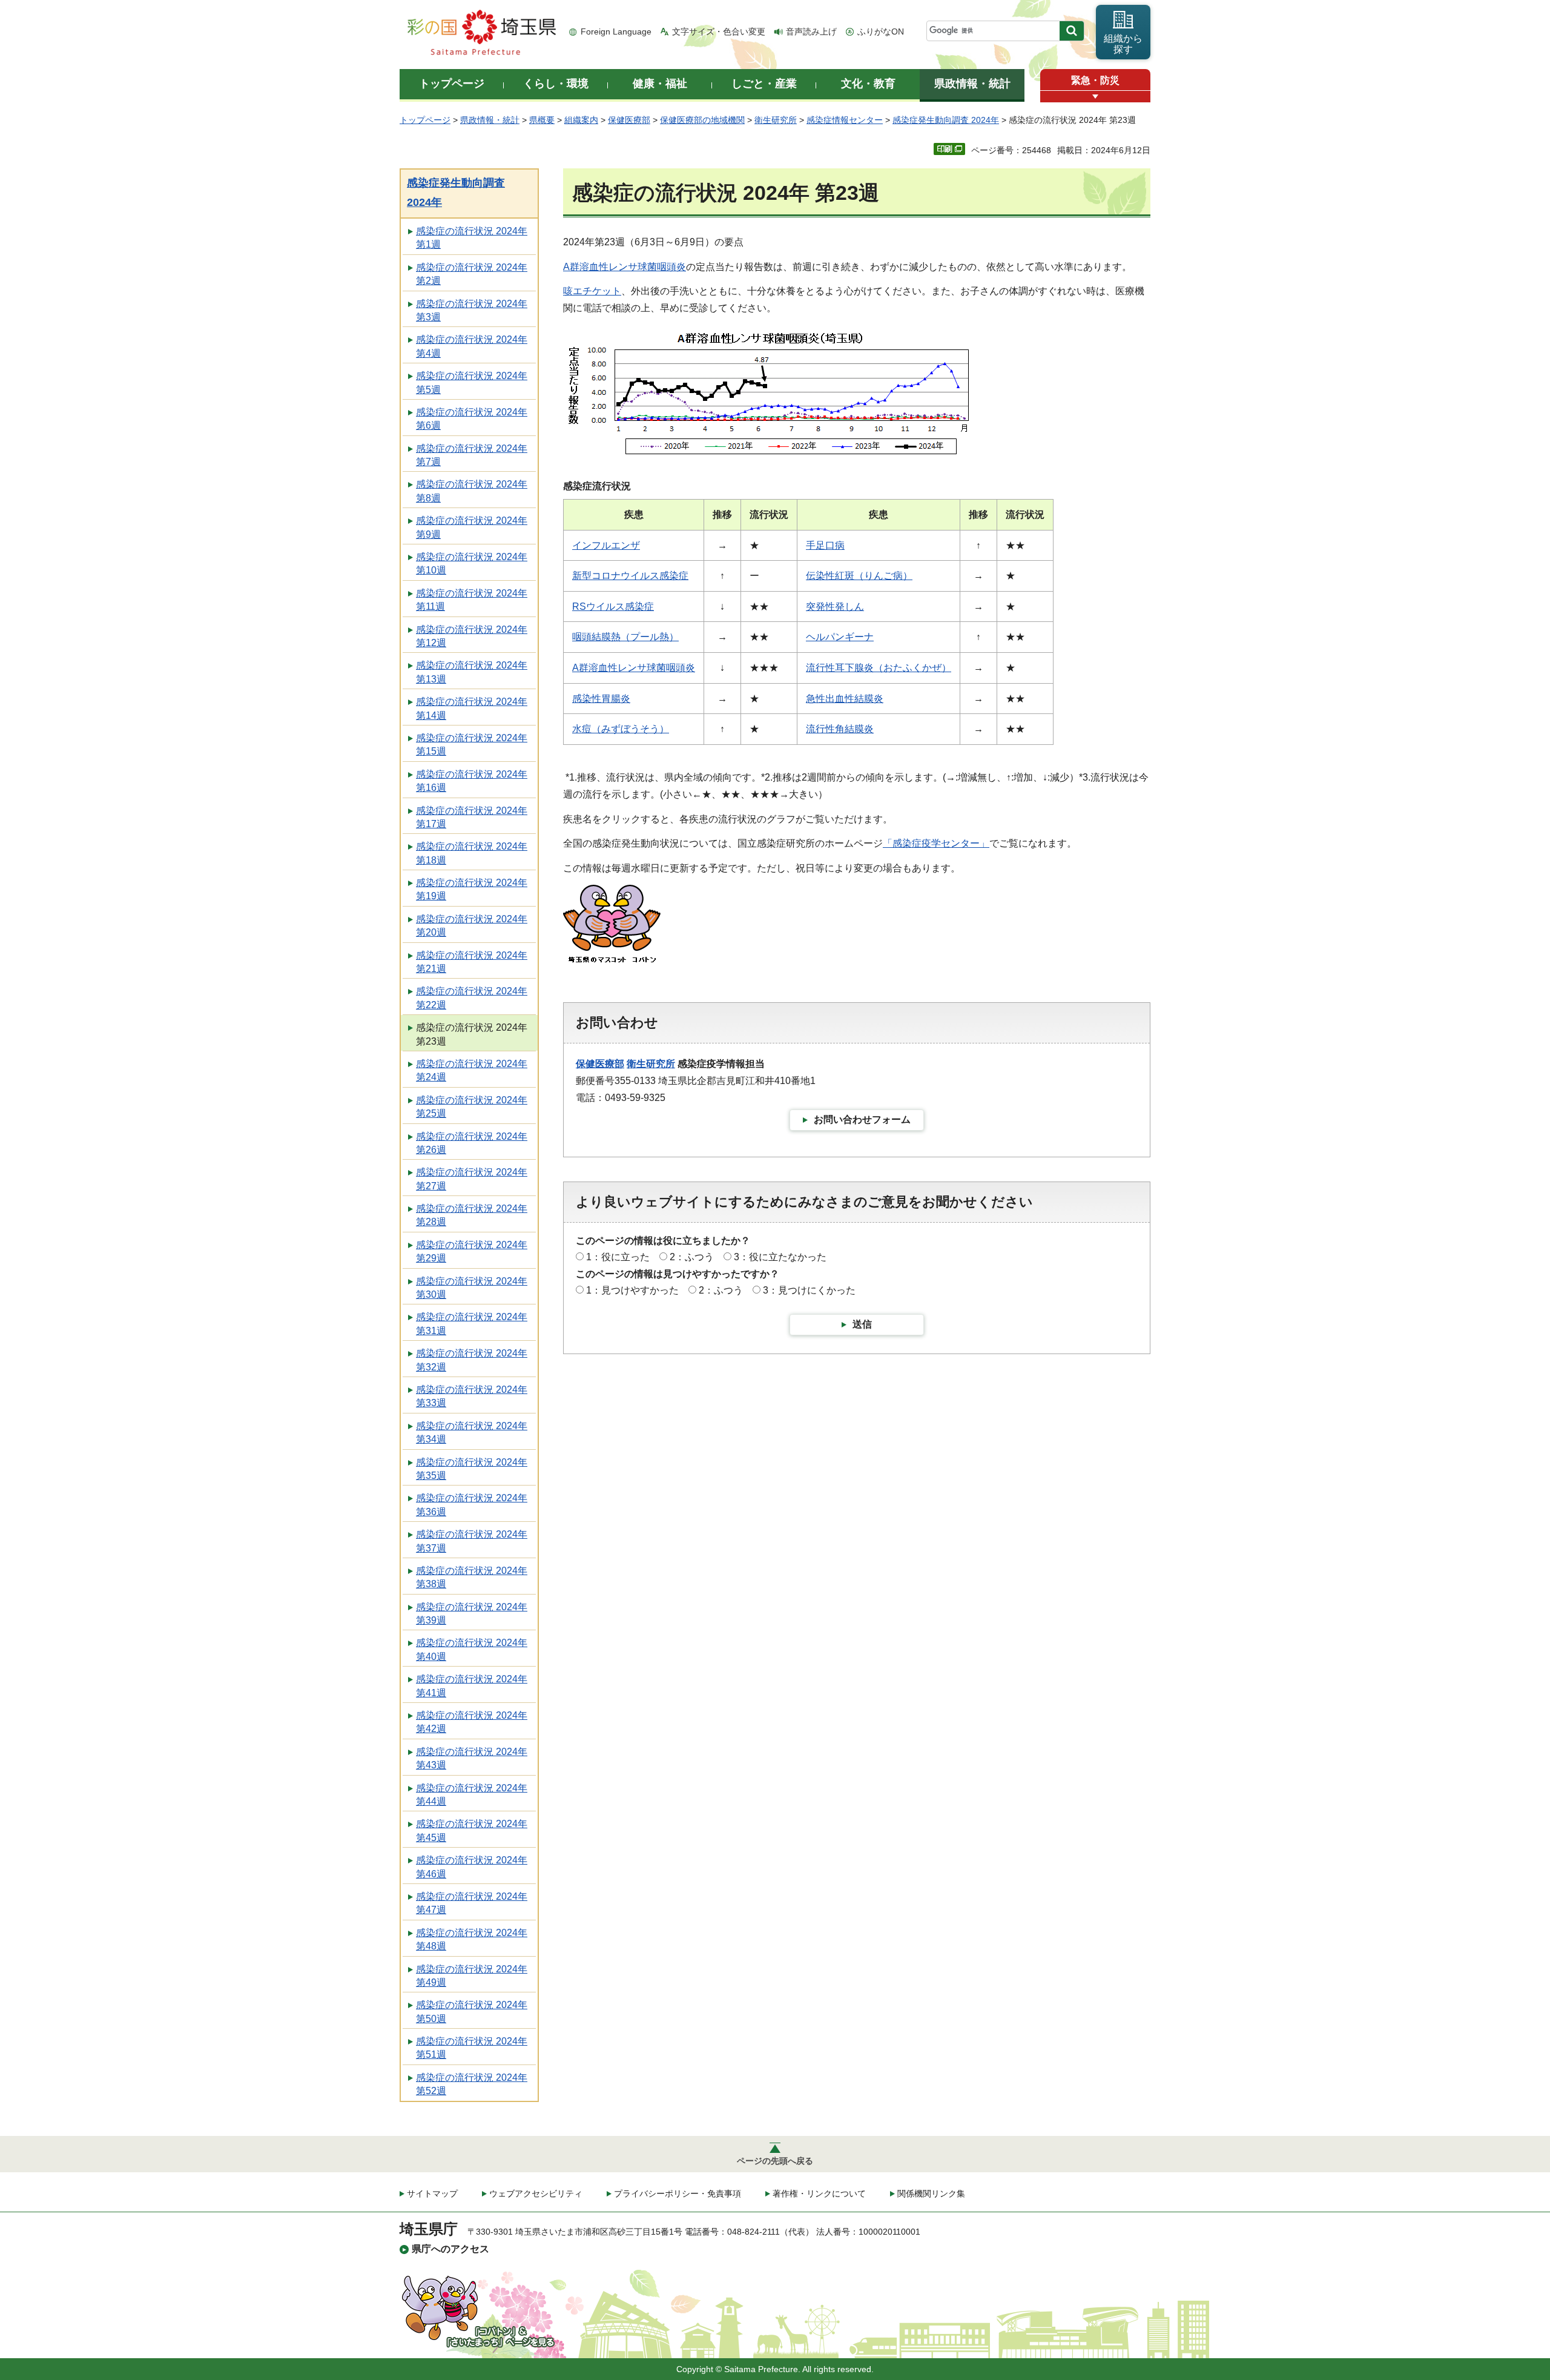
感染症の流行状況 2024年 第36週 (472, 1505)
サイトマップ (432, 2193)
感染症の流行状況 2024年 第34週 (472, 1433)
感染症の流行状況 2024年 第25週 (472, 1107)
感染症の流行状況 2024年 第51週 (472, 2048)
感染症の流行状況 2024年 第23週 (472, 1034)
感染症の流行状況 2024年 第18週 (472, 853)
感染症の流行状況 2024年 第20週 (472, 926)
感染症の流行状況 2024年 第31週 (472, 1324)
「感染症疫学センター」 (936, 843)
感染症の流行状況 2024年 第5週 (472, 382)
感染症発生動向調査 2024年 (946, 120)
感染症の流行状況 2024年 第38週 (472, 1577)
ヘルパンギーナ (840, 637)
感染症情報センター (845, 120)
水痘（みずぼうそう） (621, 729)
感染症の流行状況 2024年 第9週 (472, 527)
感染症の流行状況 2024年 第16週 (472, 781)
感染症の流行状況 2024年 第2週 (472, 274)
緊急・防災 (1095, 80)
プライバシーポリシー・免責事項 (678, 2193)
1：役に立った (618, 1257)
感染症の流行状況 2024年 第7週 (472, 455)
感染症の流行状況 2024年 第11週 (472, 600)
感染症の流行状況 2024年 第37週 (472, 1541)
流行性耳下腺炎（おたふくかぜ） (879, 668)
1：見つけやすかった (632, 1290)
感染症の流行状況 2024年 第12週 (472, 636)
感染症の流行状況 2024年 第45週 (472, 1830)
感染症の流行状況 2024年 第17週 (472, 817)
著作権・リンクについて (819, 2193)
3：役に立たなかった (780, 1257)
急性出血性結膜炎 (845, 699)
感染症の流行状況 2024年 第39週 (472, 1614)
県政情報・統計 (490, 120)
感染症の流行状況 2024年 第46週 (472, 1867)
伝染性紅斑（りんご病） (859, 576)
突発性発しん (835, 607)
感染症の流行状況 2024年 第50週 (472, 2011)
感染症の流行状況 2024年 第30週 (472, 1288)
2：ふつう (692, 1257)
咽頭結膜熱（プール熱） (625, 637)
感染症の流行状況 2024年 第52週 (472, 2084)
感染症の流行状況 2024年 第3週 (472, 310)
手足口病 (825, 545)
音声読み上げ (811, 31)
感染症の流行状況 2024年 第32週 (472, 1360)
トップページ (425, 120)
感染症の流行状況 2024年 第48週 (472, 1939)
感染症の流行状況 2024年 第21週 (472, 962)
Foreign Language (616, 31)
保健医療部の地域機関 (702, 120)
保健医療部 (629, 120)
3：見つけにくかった (809, 1290)
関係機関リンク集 (931, 2193)
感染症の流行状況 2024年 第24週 (472, 1070)
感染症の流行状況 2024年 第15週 (472, 745)
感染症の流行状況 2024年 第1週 (472, 238)
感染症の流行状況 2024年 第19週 (472, 889)
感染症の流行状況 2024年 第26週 (472, 1143)
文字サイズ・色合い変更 (719, 31)
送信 (862, 1324)
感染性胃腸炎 (601, 699)
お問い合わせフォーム (862, 1119)
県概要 (542, 120)
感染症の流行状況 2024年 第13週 (472, 672)
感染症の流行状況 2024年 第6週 (472, 419)
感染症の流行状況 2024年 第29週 (472, 1251)
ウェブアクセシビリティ (536, 2193)
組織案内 (581, 120)
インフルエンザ (606, 545)
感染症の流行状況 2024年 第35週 (472, 1469)
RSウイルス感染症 (613, 607)
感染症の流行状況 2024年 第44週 (472, 1795)
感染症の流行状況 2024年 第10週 (472, 564)
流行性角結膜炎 (840, 729)
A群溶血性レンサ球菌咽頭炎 (625, 267)
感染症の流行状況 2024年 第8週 (472, 491)
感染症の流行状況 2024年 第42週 (472, 1722)
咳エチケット (592, 291)
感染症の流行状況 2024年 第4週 (472, 346)
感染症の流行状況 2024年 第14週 (472, 708)
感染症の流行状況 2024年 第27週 (472, 1179)
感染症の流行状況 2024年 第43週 (472, 1758)
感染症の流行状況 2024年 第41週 (472, 1686)
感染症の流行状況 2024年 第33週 (472, 1396)
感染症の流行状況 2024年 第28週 (472, 1215)
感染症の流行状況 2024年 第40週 (472, 1649)
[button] (1095, 97)
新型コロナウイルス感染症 (630, 576)
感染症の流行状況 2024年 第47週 (472, 1903)
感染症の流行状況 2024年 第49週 (472, 1976)
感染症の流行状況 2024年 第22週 (472, 998)
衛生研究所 (776, 120)
